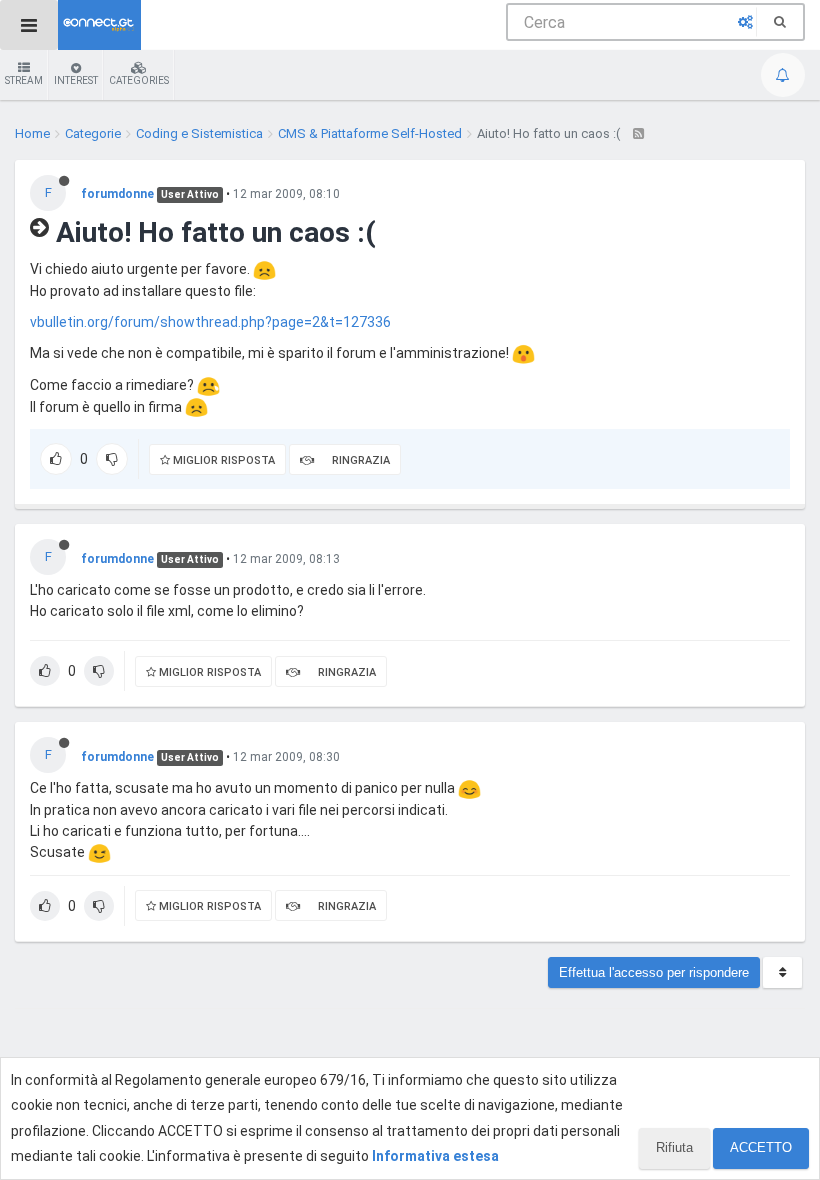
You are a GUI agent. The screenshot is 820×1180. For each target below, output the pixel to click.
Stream (24, 80)
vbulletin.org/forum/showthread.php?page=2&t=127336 (210, 322)
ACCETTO (761, 1147)
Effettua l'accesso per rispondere (654, 972)
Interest (76, 80)
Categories (139, 80)
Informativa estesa (435, 1156)
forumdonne (117, 194)
